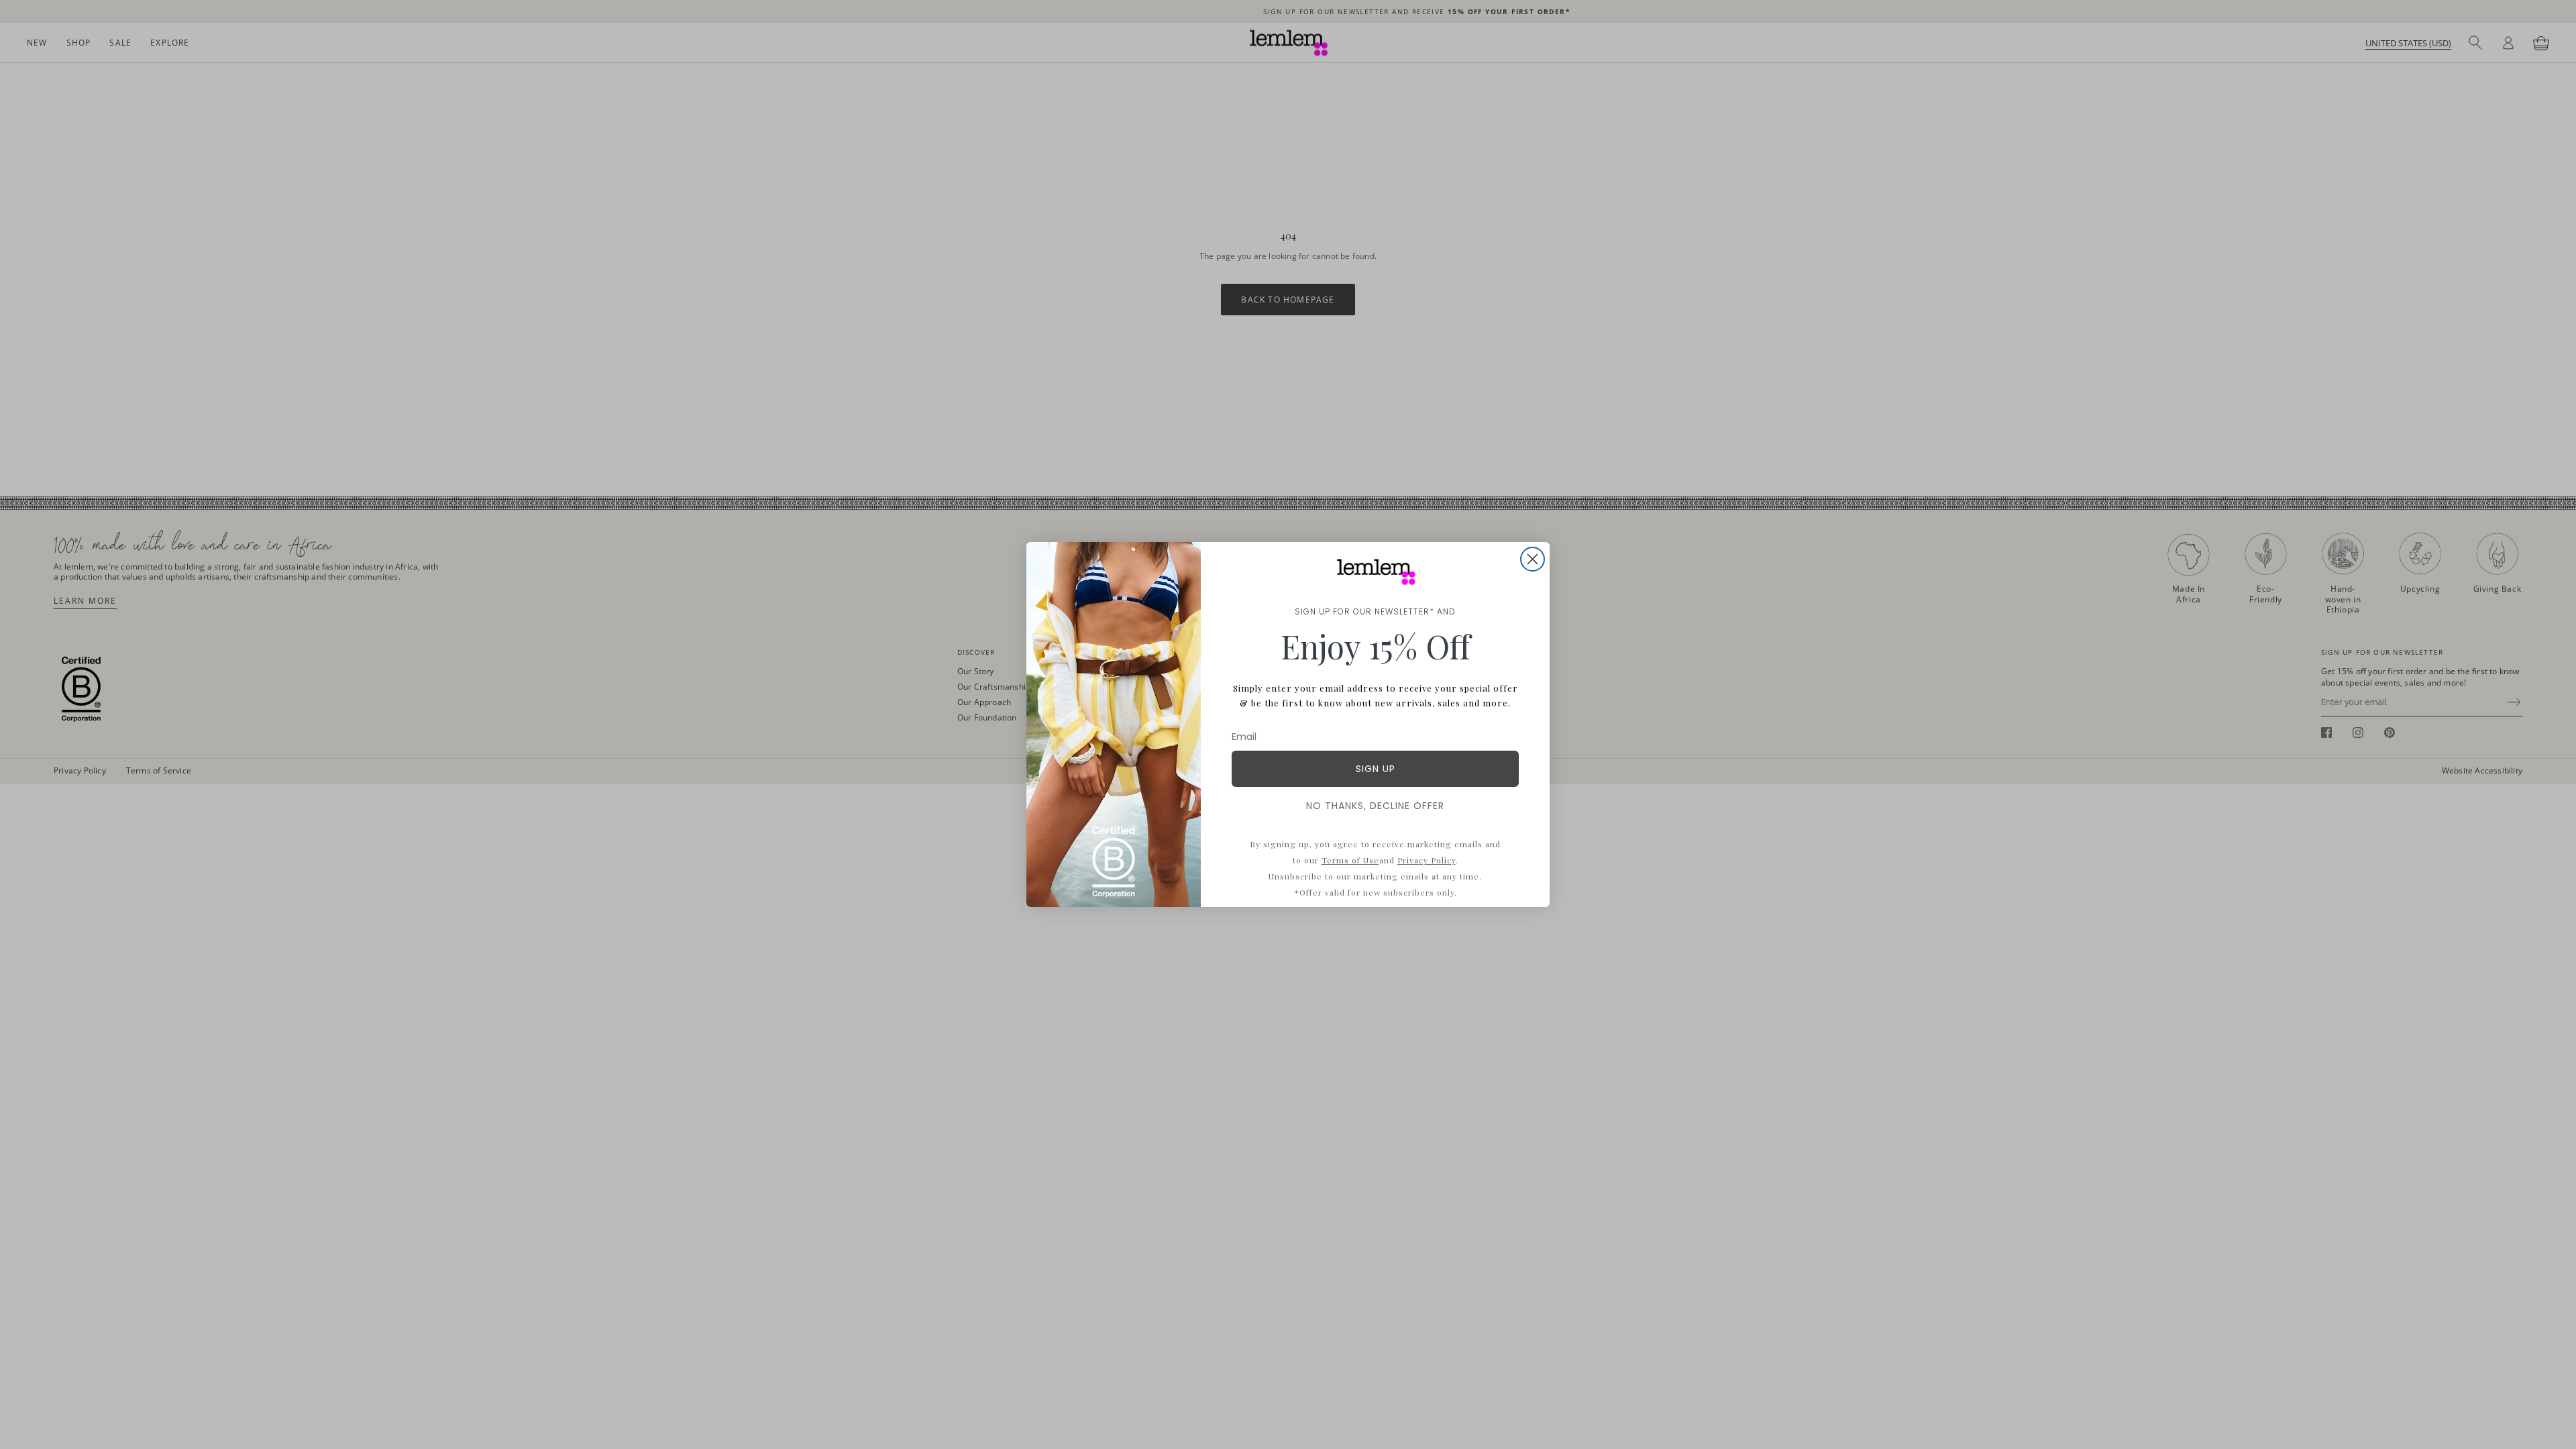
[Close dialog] (1533, 559)
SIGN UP (1376, 769)
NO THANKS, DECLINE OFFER (1375, 806)
